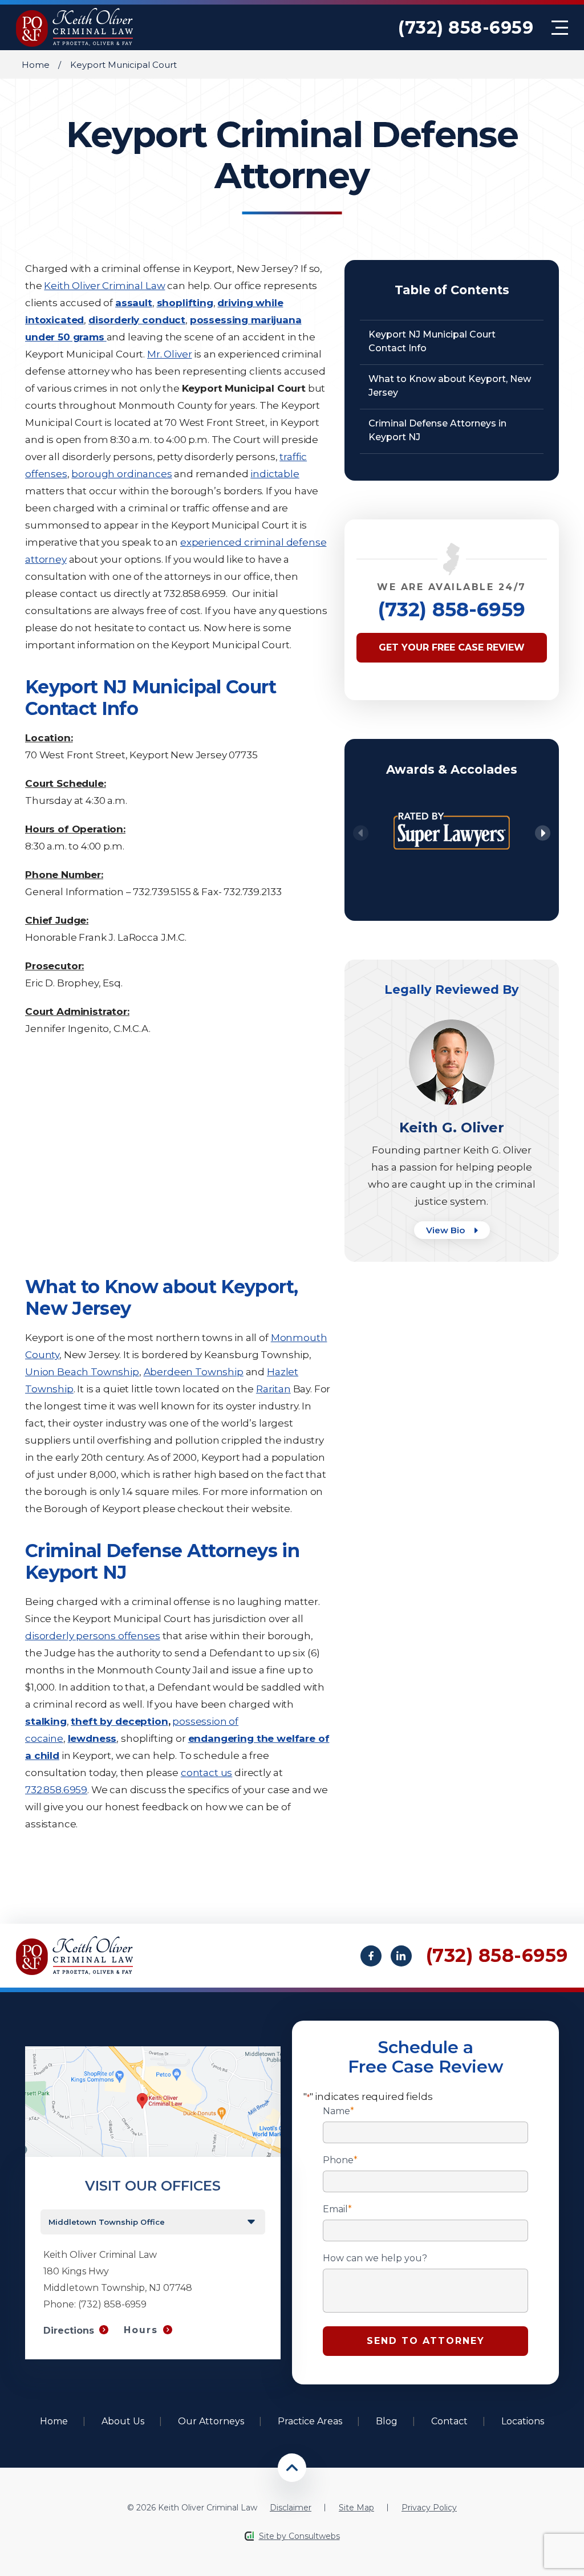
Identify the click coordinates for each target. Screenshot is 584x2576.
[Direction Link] (153, 2052)
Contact (449, 2421)
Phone (340, 2160)
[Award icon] (452, 805)
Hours (141, 2330)
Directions (69, 2331)
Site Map (356, 2508)
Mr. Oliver (169, 354)
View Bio (447, 1230)
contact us (206, 1773)
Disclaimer (291, 2508)
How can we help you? (375, 2258)
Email (337, 2209)
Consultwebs (314, 2536)
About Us (123, 2421)
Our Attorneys (211, 2421)
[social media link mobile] (371, 1956)
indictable (275, 474)
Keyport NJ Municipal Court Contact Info (432, 341)
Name (338, 2111)
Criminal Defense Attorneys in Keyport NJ (437, 430)
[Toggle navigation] (560, 28)
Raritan (273, 1389)
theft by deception (119, 1721)
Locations (523, 2421)
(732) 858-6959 (466, 28)
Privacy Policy (429, 2508)
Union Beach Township (82, 1372)
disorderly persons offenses (93, 1636)
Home (36, 65)
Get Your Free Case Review (452, 647)
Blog (387, 2421)
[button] (543, 833)
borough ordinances (121, 474)
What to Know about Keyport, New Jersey (450, 386)
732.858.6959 (56, 1790)
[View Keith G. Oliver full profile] (452, 1025)
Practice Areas (310, 2421)
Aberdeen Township (194, 1372)
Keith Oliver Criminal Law (104, 286)
